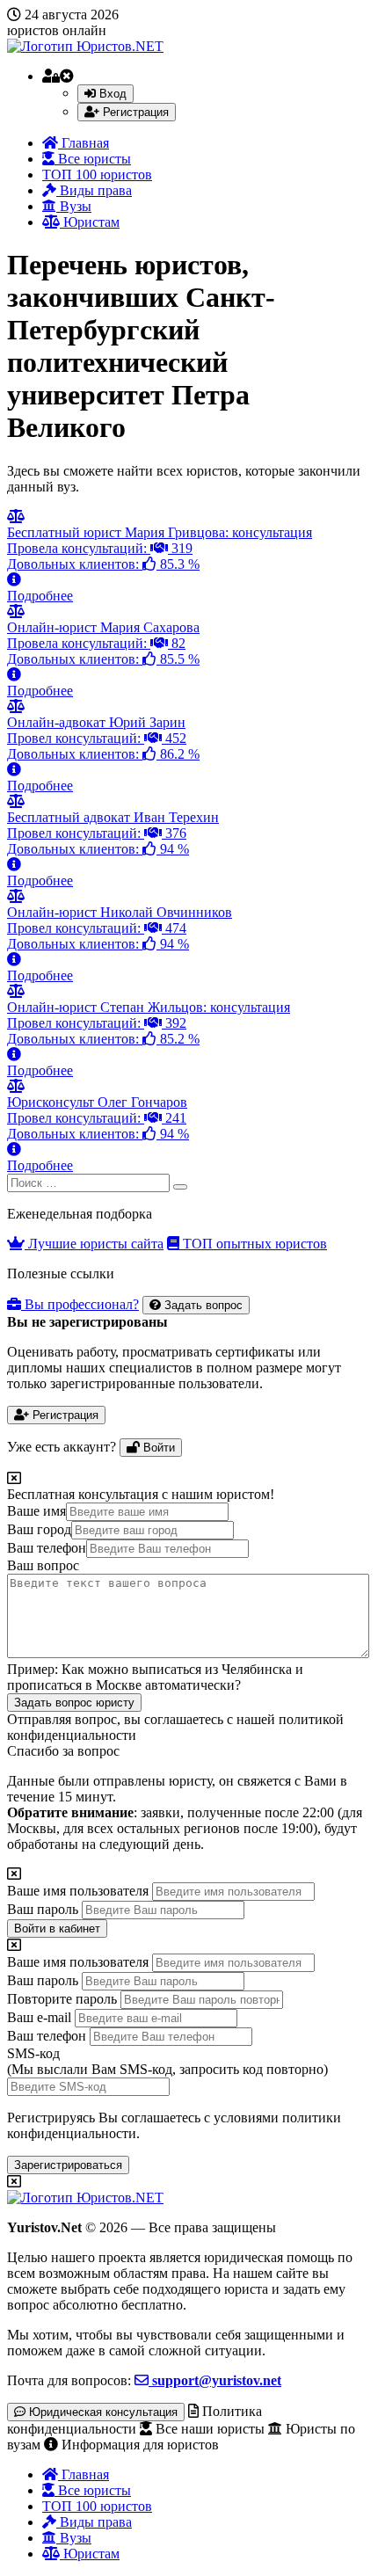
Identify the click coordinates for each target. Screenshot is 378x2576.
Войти (157, 1448)
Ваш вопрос (43, 1565)
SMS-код (167, 2061)
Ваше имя (36, 1511)
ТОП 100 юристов (97, 175)
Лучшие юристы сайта (94, 1244)
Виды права (94, 190)
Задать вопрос (202, 1305)
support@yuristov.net (215, 2380)
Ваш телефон (47, 1548)
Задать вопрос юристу (74, 1703)
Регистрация (134, 112)
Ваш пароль (43, 1909)
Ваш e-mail (39, 2017)
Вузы (74, 206)
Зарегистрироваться (68, 2165)
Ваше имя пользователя (78, 1891)
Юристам (90, 222)
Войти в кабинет (57, 1928)
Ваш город (39, 1529)
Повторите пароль (62, 1999)
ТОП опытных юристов (253, 1244)
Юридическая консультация (102, 2412)
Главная (84, 143)
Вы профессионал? (80, 1304)
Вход (111, 94)
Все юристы (93, 159)
